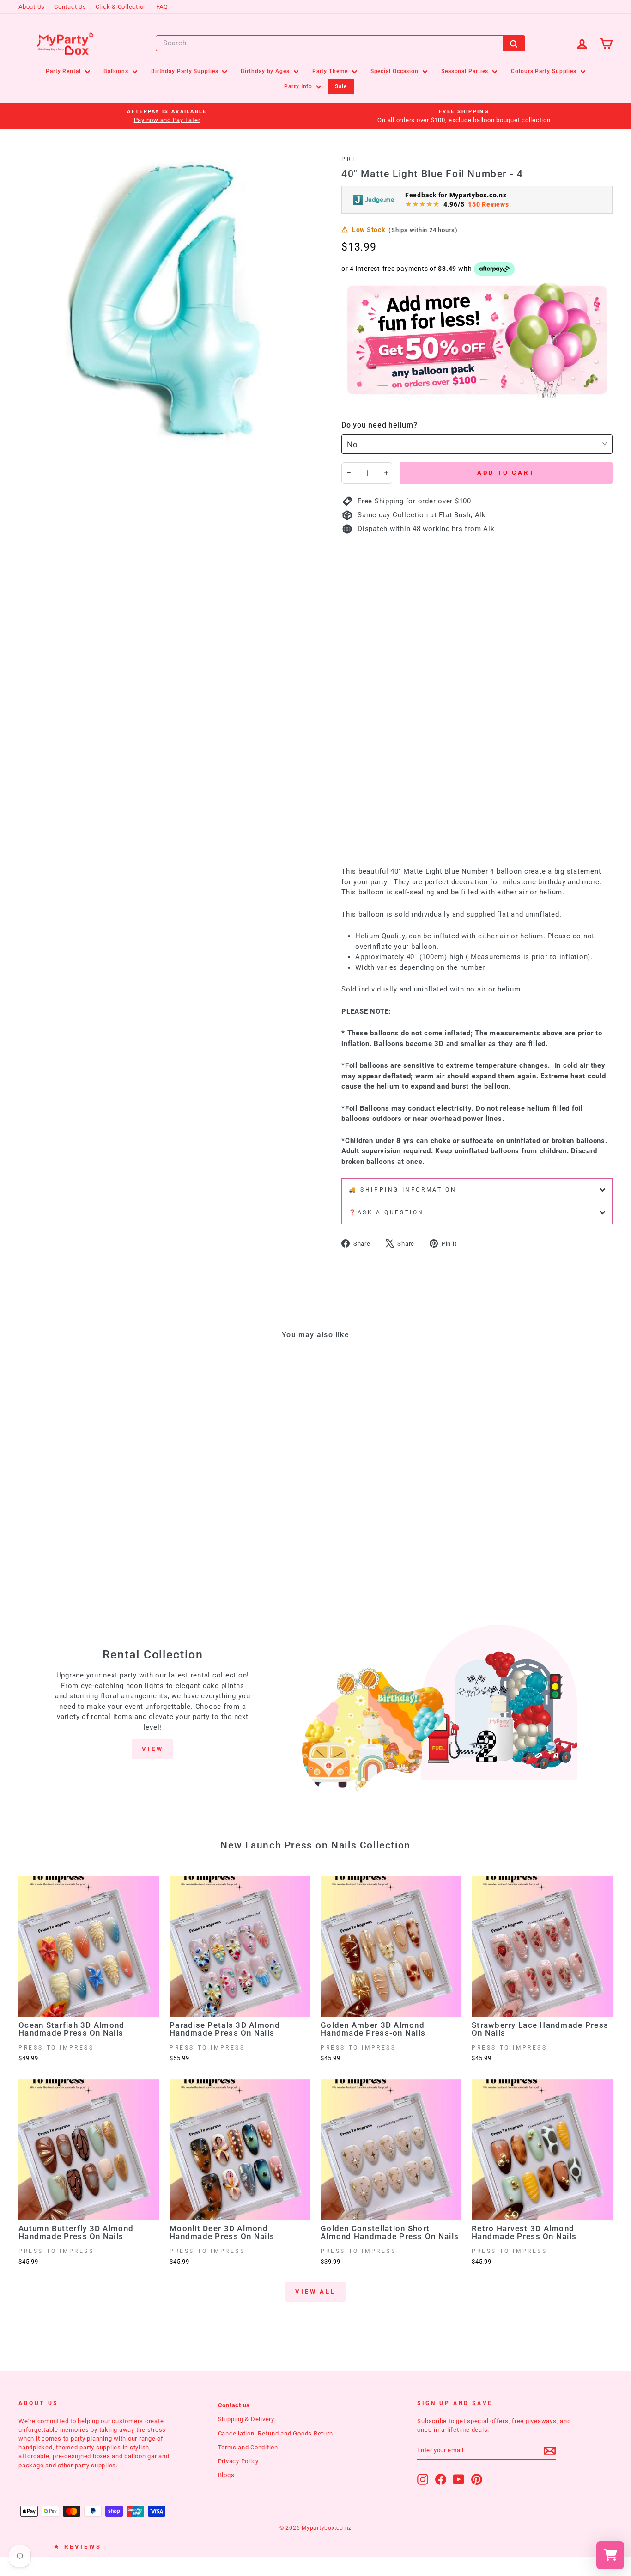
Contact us (234, 2405)
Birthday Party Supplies (186, 71)
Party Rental (64, 71)
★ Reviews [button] (78, 2547)
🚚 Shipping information (403, 1190)
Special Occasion (395, 71)
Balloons (117, 71)
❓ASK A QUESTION (386, 1212)
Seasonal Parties (466, 71)
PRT (349, 159)
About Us (32, 7)
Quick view (89, 1494)
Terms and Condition (248, 2447)
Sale (341, 86)
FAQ (162, 7)
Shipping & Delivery (246, 2419)
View (153, 1749)
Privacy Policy (239, 2461)
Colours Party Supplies (545, 71)
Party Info (299, 86)
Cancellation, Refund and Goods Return (276, 2433)
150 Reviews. (489, 204)
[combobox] (340, 43)
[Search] (514, 43)
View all (315, 2291)
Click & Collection (121, 7)
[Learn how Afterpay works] (494, 269)
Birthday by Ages (266, 71)
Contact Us (70, 7)
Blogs (226, 2475)
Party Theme (331, 71)
